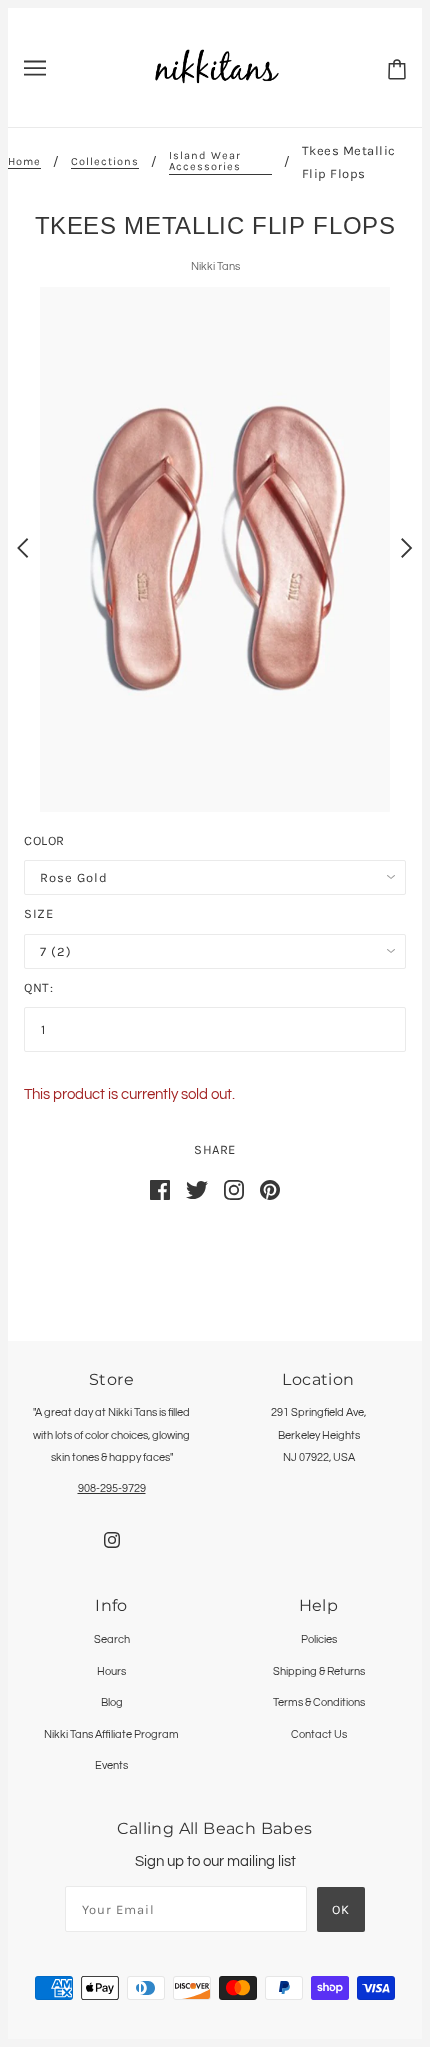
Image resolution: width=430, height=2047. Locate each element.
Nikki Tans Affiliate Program (111, 1734)
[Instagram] (234, 1189)
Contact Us (319, 1734)
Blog (112, 1702)
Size (38, 913)
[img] (112, 1540)
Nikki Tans (215, 266)
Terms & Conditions (319, 1702)
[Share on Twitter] (197, 1189)
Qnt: (38, 987)
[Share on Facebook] (160, 1189)
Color (44, 840)
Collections (105, 162)
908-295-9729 (112, 1488)
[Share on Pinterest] (270, 1189)
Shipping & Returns (319, 1671)
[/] (217, 66)
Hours (111, 1671)
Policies (319, 1639)
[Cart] (397, 68)
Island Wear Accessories (205, 161)
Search (112, 1639)
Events (111, 1765)
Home (24, 162)
